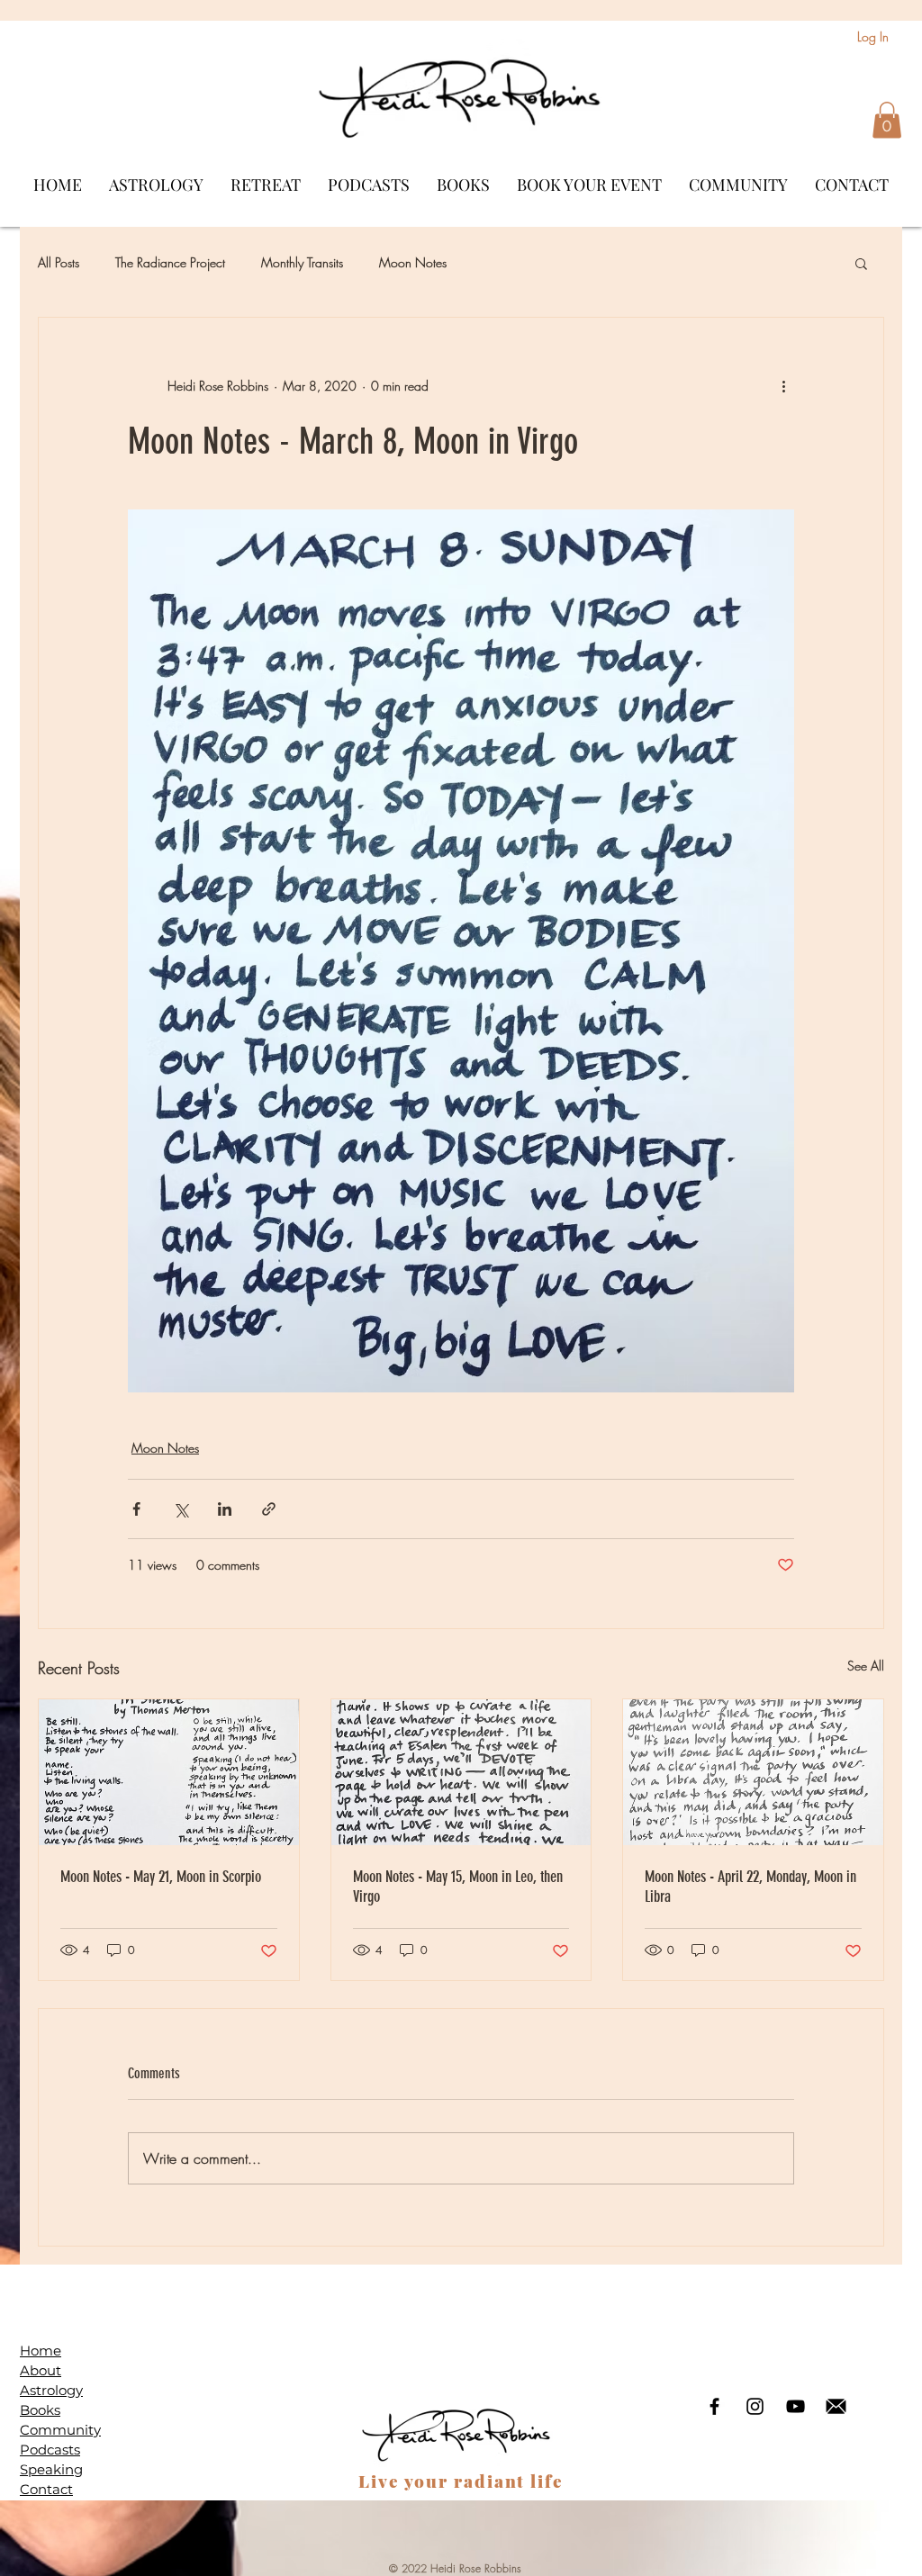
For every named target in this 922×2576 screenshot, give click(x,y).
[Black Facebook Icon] (714, 2406)
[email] (836, 2406)
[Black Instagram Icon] (755, 2406)
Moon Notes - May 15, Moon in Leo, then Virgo (458, 1887)
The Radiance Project (170, 262)
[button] (887, 120)
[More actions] (783, 386)
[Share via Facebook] (136, 1509)
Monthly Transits (302, 262)
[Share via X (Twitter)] (181, 1509)
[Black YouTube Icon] (795, 2406)
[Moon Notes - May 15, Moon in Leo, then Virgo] (461, 1772)
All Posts (59, 262)
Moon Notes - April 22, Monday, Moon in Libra (750, 1887)
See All (866, 1666)
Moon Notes (413, 262)
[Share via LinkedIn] (225, 1509)
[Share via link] (269, 1509)
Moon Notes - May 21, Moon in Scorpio (161, 1877)
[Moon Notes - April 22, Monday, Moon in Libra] (753, 1772)
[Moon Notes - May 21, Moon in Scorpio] (169, 1772)
